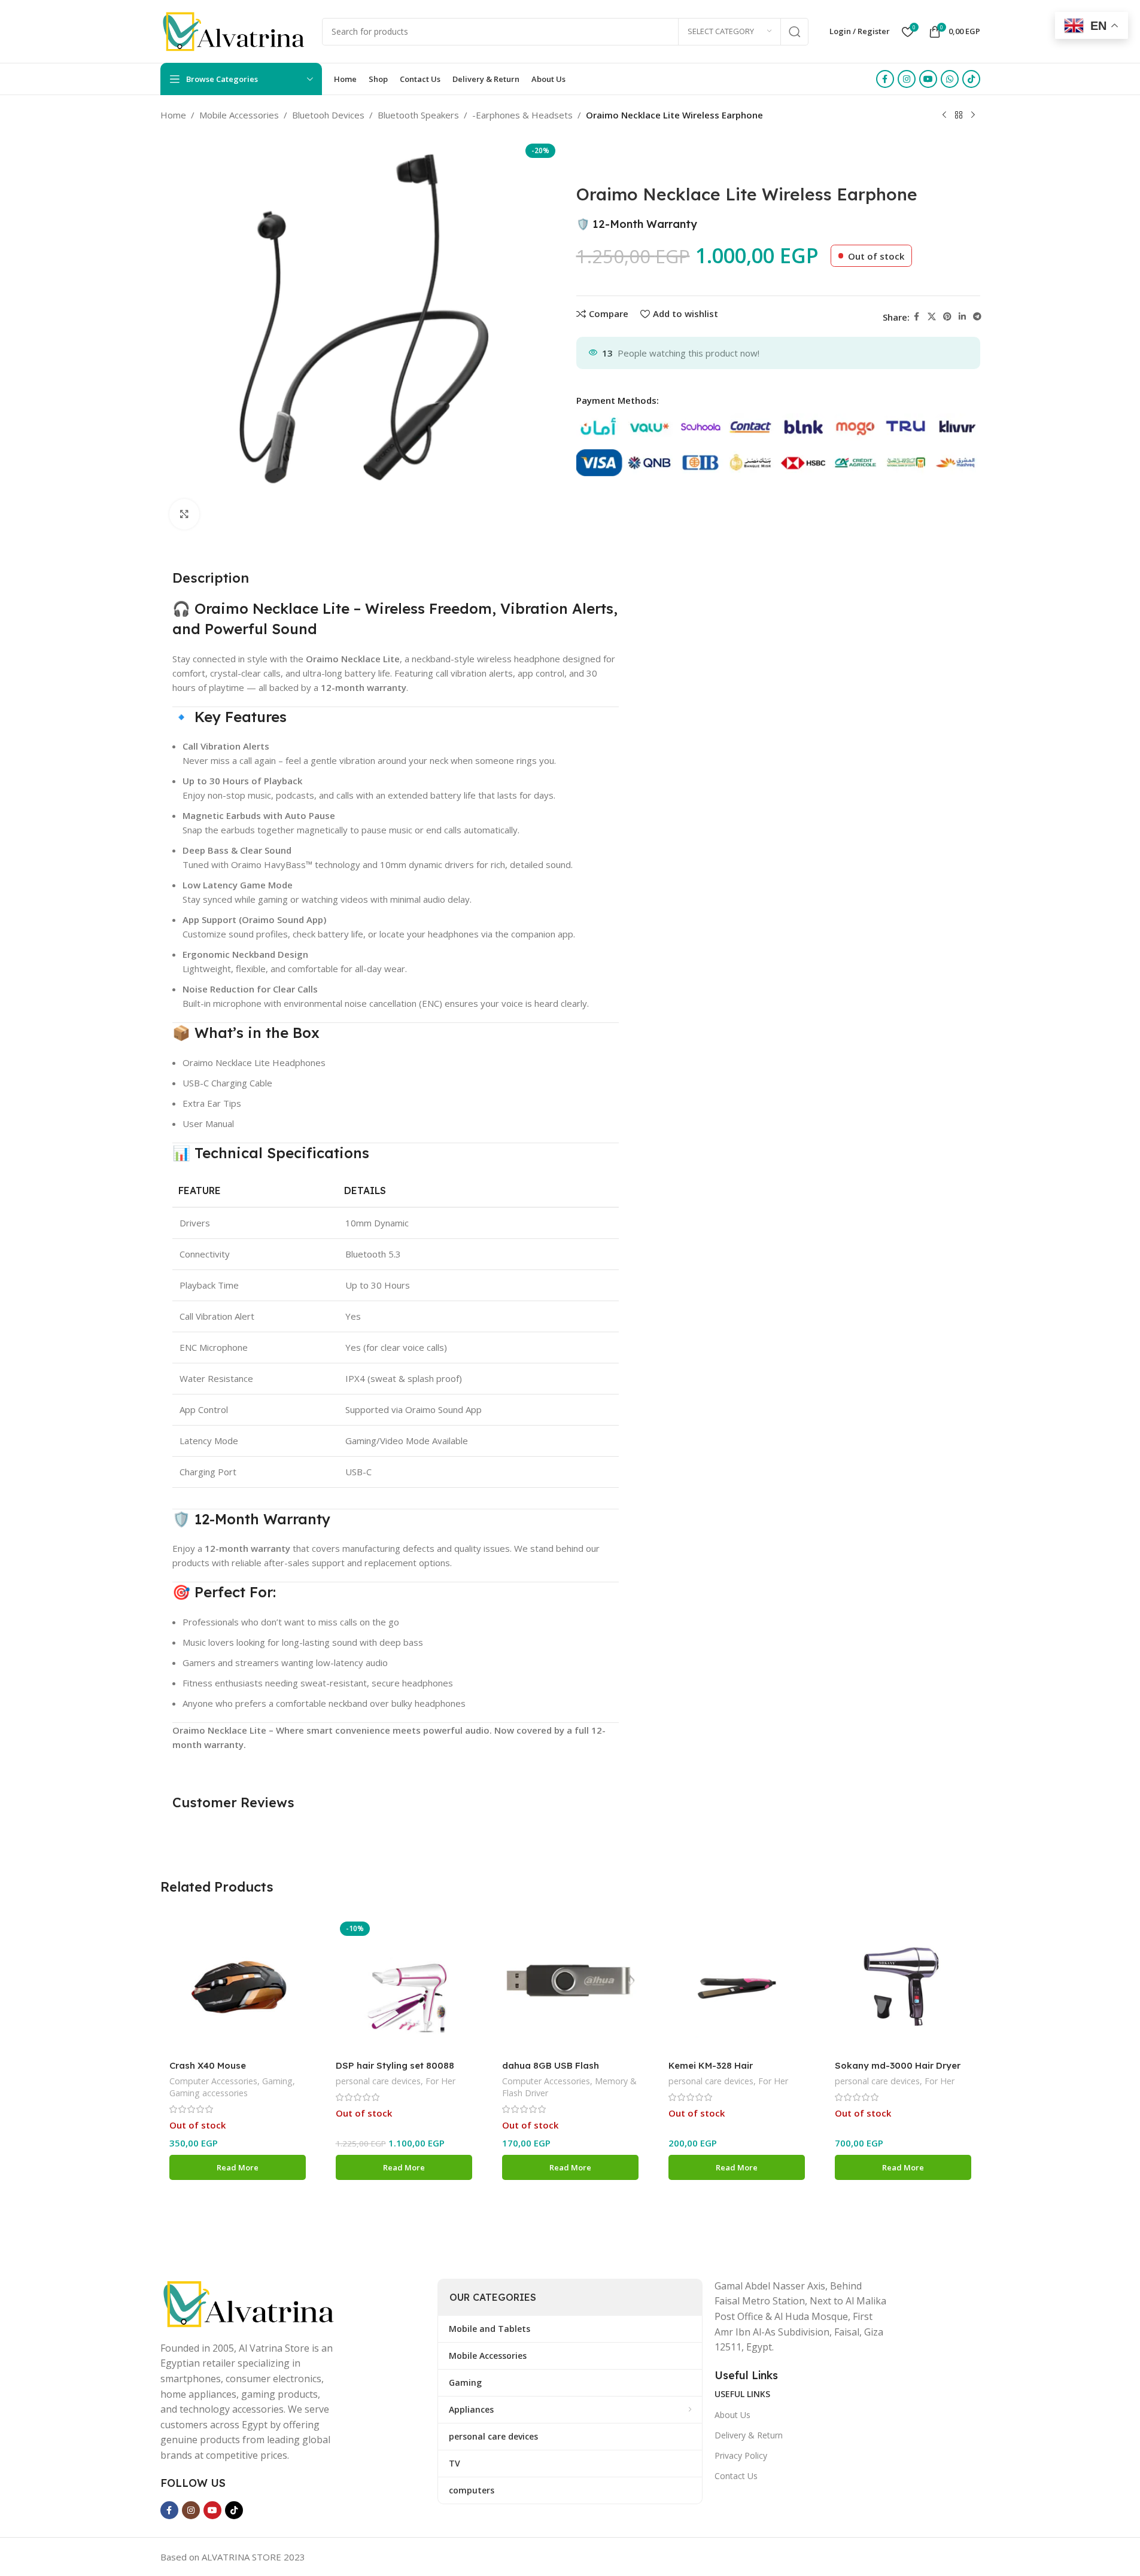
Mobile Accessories (239, 115)
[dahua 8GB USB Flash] (570, 1986)
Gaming (277, 2081)
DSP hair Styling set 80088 (395, 2065)
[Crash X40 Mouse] (238, 1986)
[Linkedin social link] (962, 317)
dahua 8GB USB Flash (551, 2065)
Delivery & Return (749, 2435)
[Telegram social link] (977, 317)
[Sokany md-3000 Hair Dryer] (903, 1986)
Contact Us (736, 2476)
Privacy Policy (741, 2455)
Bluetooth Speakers (418, 115)
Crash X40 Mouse (208, 2065)
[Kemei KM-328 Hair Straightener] (737, 1986)
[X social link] (932, 317)
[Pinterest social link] (947, 317)
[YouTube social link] (928, 79)
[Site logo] (235, 31)
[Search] (795, 32)
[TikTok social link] (971, 79)
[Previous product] (944, 115)
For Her (440, 2081)
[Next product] (973, 115)
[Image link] (250, 2303)
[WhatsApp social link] (950, 79)
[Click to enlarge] (184, 514)
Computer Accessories (213, 2081)
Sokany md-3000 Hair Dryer (898, 2065)
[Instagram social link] (907, 79)
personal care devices (378, 2081)
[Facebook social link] (885, 79)
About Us (732, 2415)
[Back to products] (959, 115)
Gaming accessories (209, 2093)
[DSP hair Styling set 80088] (404, 1986)
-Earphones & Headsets (522, 115)
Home (173, 115)
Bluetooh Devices (328, 115)
